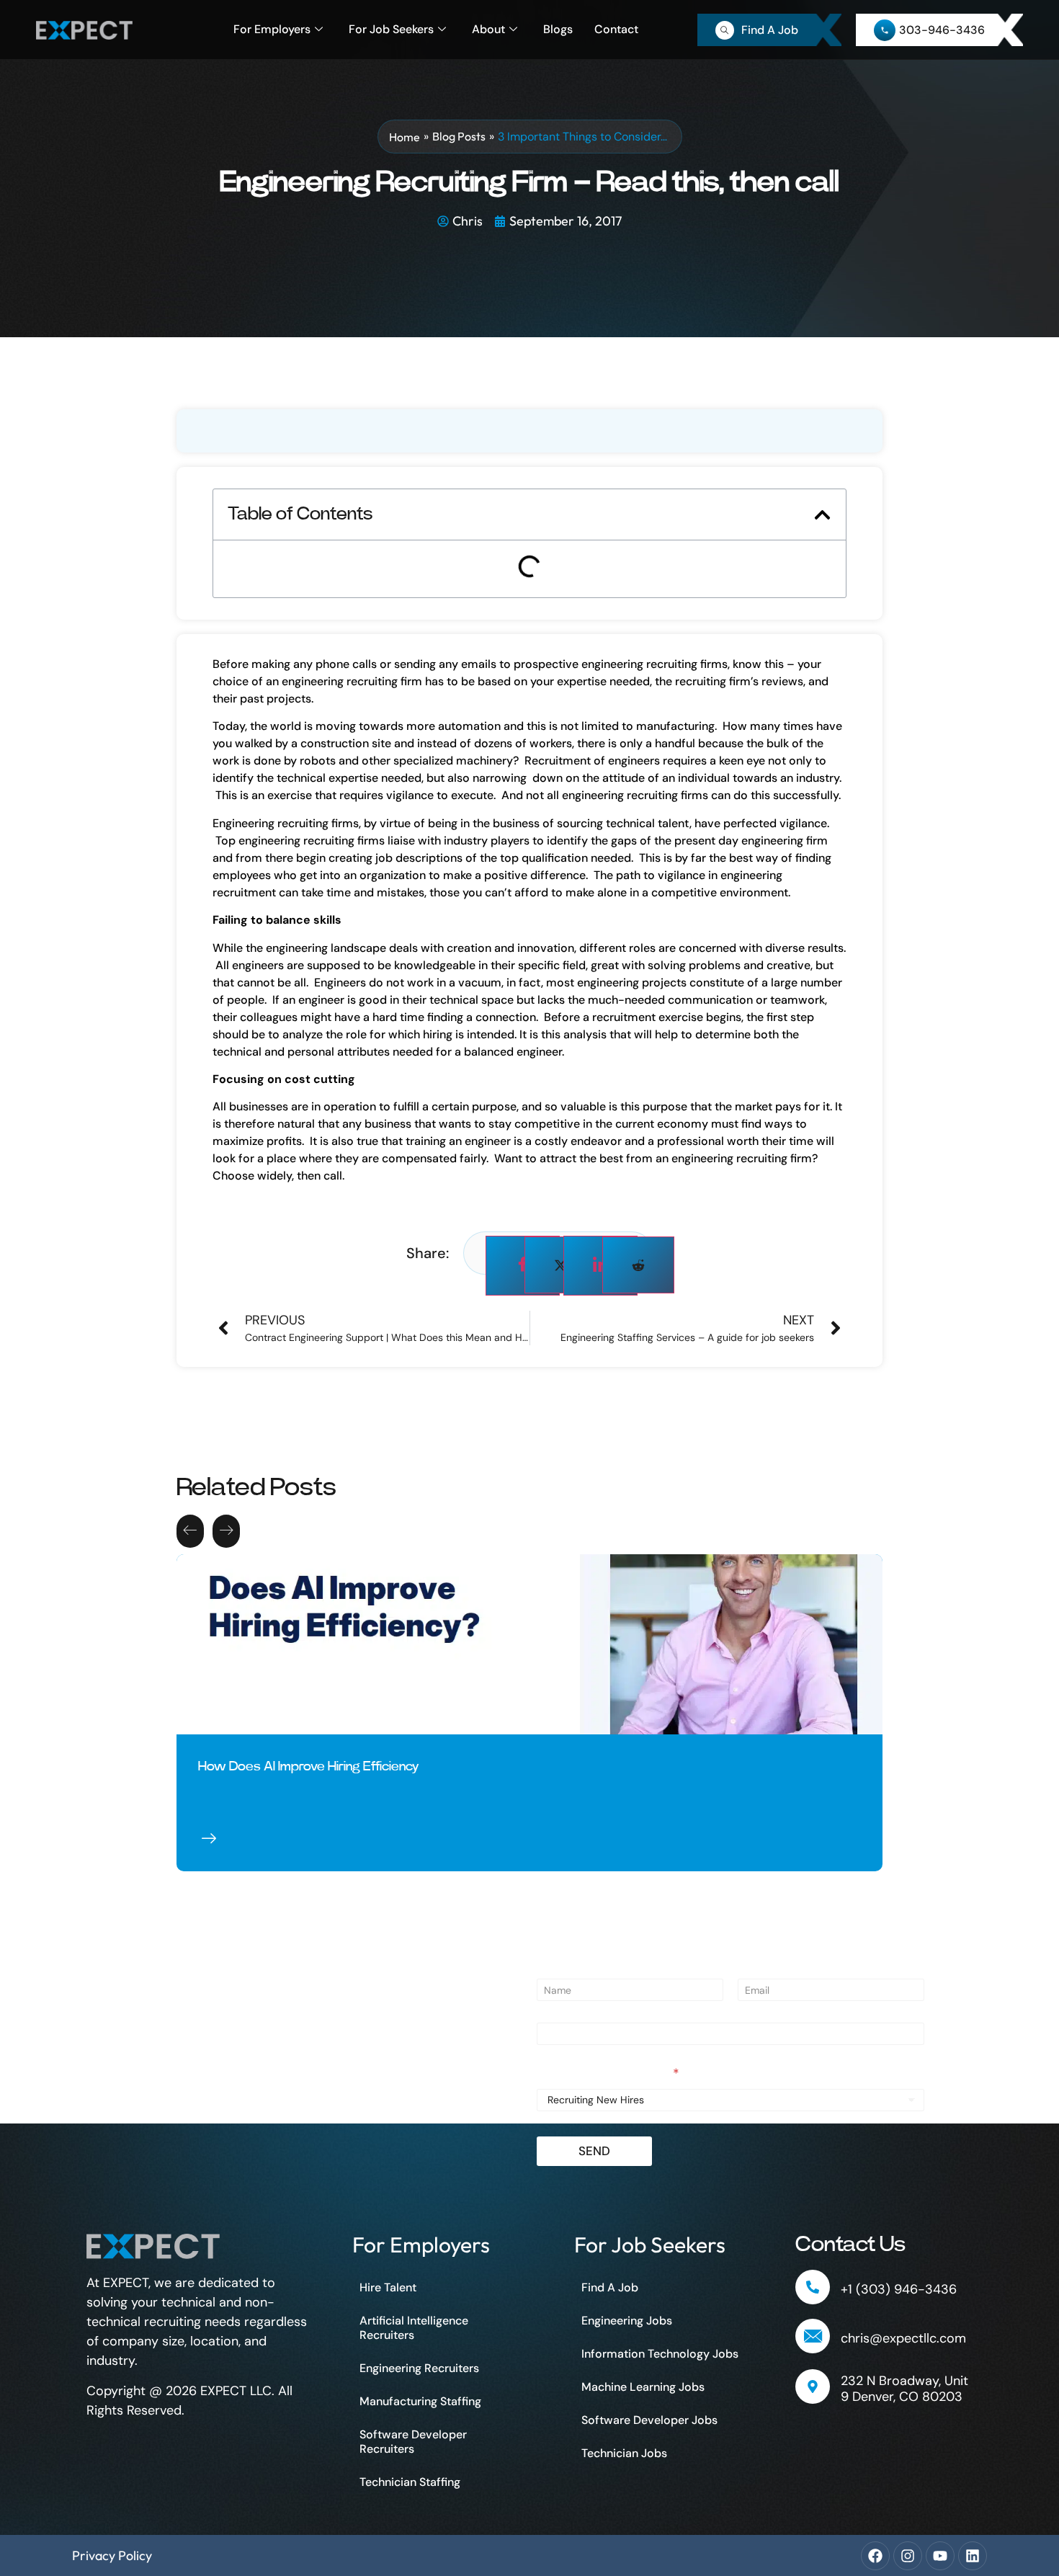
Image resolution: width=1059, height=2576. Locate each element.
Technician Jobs (624, 2453)
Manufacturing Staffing (420, 2401)
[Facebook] (875, 2556)
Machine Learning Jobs (643, 2387)
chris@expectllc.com (903, 2338)
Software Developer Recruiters (413, 2442)
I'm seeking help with (608, 2074)
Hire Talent (388, 2287)
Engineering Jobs (627, 2321)
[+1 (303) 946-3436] (813, 2287)
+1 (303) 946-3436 (899, 2289)
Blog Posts (459, 136)
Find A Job (610, 2287)
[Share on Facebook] (523, 1266)
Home (405, 137)
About (488, 29)
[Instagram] (908, 2556)
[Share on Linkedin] (600, 1266)
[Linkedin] (973, 2556)
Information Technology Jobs (660, 2354)
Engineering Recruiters (419, 2368)
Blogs (558, 29)
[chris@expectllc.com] (813, 2336)
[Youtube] (940, 2556)
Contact (616, 29)
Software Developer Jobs (649, 2420)
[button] (822, 515)
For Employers (272, 29)
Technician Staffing (410, 2482)
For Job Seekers (391, 29)
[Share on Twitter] (560, 1265)
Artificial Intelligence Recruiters (414, 2328)
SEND (594, 2151)
